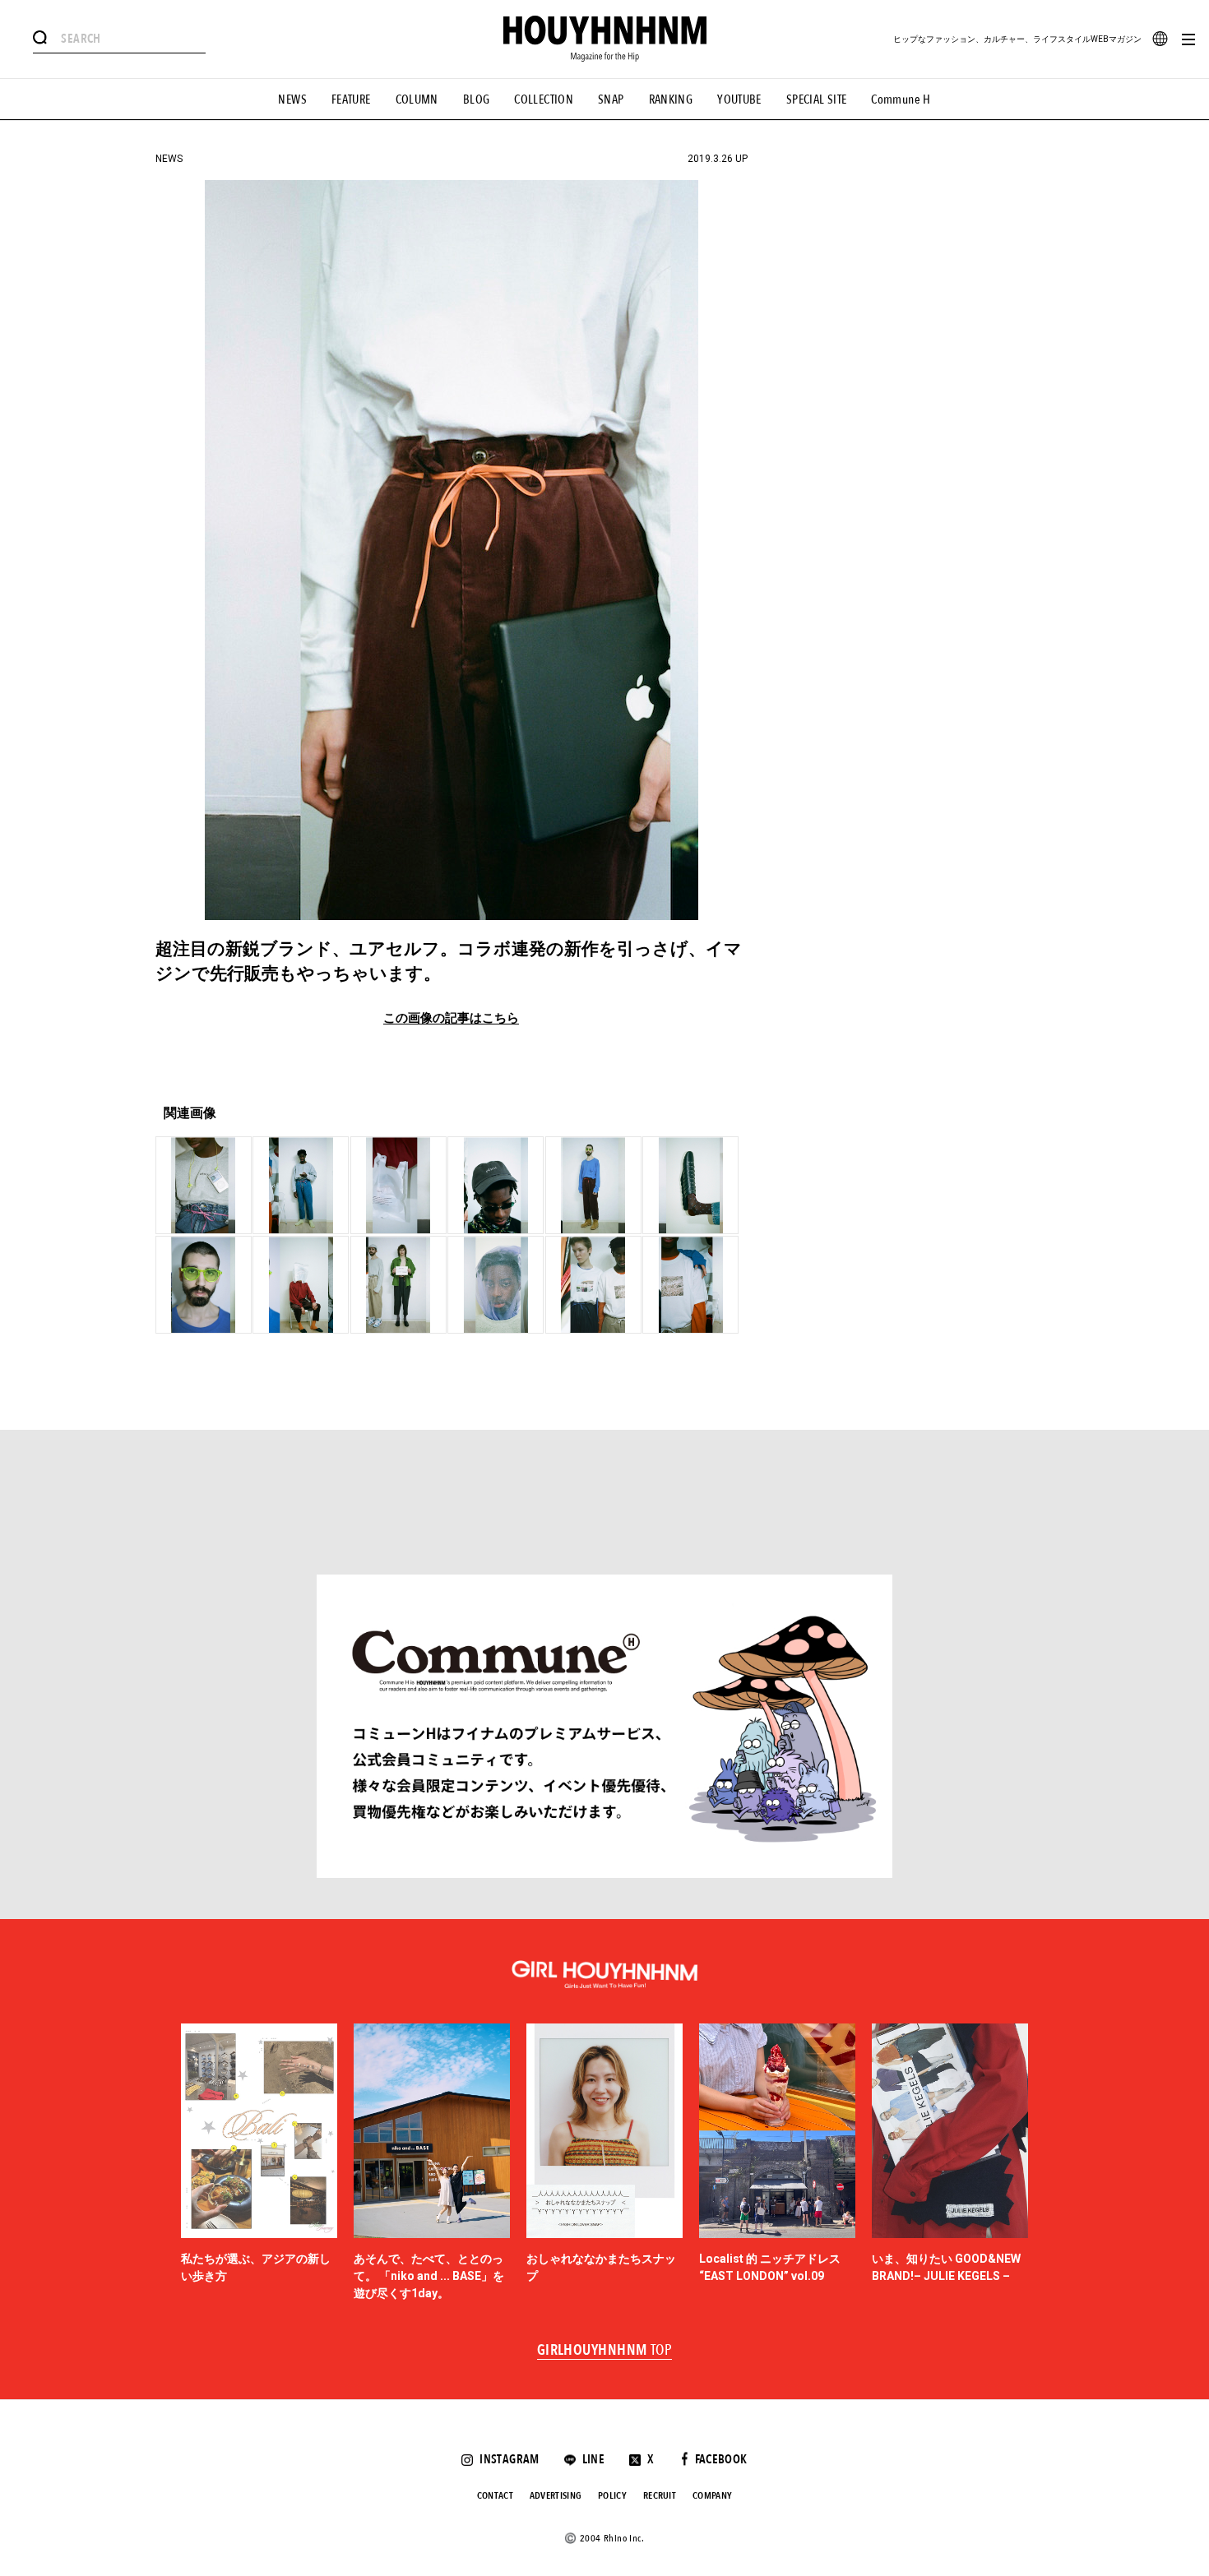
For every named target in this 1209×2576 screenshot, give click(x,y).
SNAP (611, 99)
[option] (259, 2163)
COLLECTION (544, 99)
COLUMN (417, 99)
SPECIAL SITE (817, 99)
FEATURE (351, 99)
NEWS (292, 99)
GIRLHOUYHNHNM (605, 2351)
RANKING (671, 99)
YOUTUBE (739, 99)
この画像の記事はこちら (451, 1018)
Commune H (901, 99)
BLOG (477, 99)
